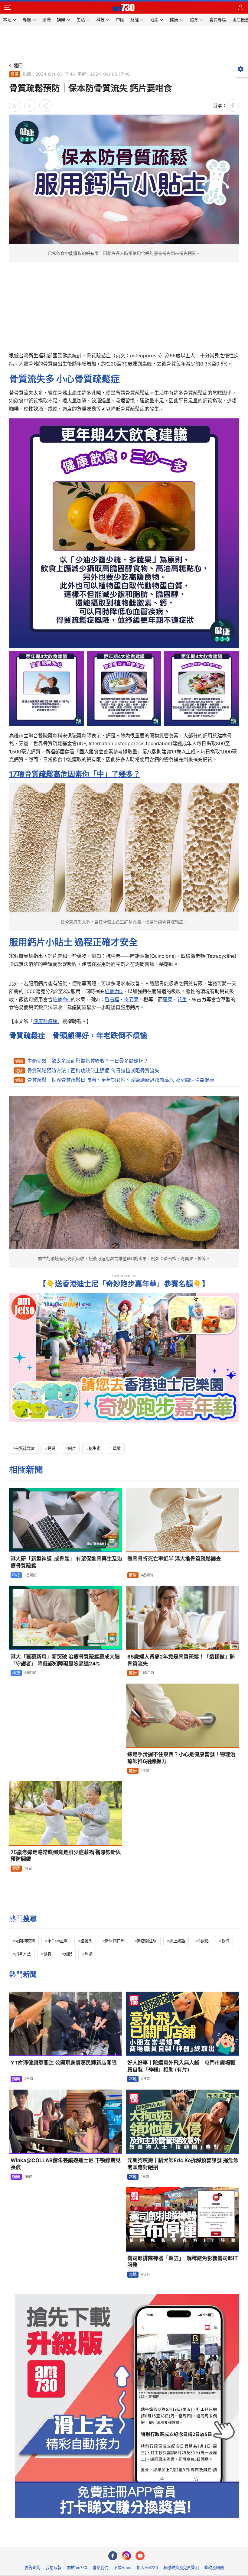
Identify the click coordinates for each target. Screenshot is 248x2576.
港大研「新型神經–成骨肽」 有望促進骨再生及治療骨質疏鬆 (66, 1562)
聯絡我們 (100, 2568)
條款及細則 (214, 2568)
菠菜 (168, 999)
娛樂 (16, 2079)
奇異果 (131, 999)
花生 (182, 999)
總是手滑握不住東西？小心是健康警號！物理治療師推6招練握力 (181, 1758)
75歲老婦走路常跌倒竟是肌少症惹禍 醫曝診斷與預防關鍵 (66, 1856)
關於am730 (77, 2568)
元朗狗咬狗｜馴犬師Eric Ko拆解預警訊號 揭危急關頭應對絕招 (183, 2164)
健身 (47, 1954)
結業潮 (86, 1941)
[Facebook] (113, 2556)
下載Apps (122, 2568)
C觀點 (203, 1941)
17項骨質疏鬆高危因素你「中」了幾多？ (75, 774)
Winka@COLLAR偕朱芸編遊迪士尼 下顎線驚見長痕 (66, 2164)
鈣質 (51, 1448)
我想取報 (54, 2568)
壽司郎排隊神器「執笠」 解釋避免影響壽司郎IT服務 (183, 2262)
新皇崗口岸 (115, 1941)
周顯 (89, 1954)
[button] (8, 8)
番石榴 (112, 999)
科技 (16, 1575)
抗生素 (95, 1448)
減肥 (68, 1954)
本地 (133, 2079)
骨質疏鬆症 (25, 1448)
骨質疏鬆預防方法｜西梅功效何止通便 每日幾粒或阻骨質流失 (93, 1070)
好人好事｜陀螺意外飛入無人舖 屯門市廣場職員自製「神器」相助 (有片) (181, 2066)
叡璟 (225, 1941)
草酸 (117, 1448)
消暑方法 (23, 1954)
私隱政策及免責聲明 (181, 2568)
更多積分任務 (155, 2538)
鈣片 (72, 1448)
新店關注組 (147, 1941)
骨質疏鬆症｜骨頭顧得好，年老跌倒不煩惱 (78, 1036)
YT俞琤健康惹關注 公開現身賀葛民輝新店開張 (64, 2063)
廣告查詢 (32, 2568)
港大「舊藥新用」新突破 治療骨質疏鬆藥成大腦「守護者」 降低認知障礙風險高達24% (65, 1660)
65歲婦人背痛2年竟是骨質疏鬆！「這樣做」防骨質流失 (181, 1660)
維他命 (112, 991)
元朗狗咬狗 (25, 1941)
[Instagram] (126, 2556)
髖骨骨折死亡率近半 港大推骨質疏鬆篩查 (174, 1559)
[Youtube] (140, 2556)
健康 (15, 74)
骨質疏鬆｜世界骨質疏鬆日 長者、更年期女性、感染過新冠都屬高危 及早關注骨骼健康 (121, 1080)
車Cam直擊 (58, 1941)
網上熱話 (177, 1941)
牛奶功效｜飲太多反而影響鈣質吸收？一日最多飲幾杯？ (88, 1061)
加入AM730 (147, 2568)
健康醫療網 (45, 1021)
